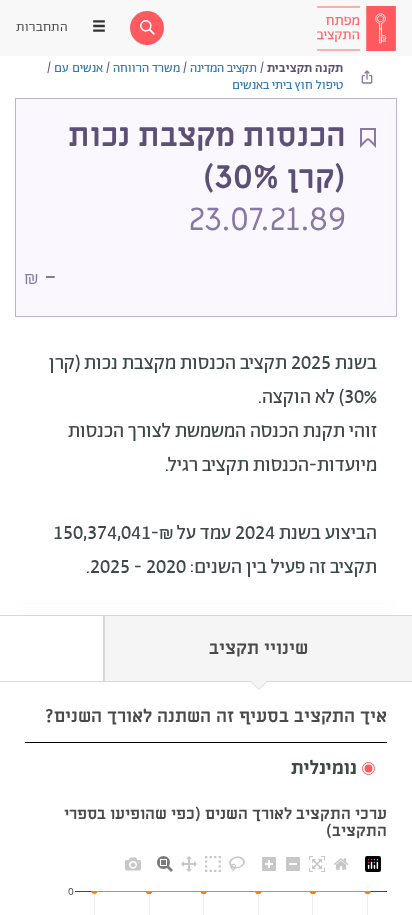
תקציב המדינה (223, 68)
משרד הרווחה (146, 68)
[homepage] (356, 28)
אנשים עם (78, 68)
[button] (206, 769)
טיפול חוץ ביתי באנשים (287, 85)
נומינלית (324, 769)
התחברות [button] (42, 27)
